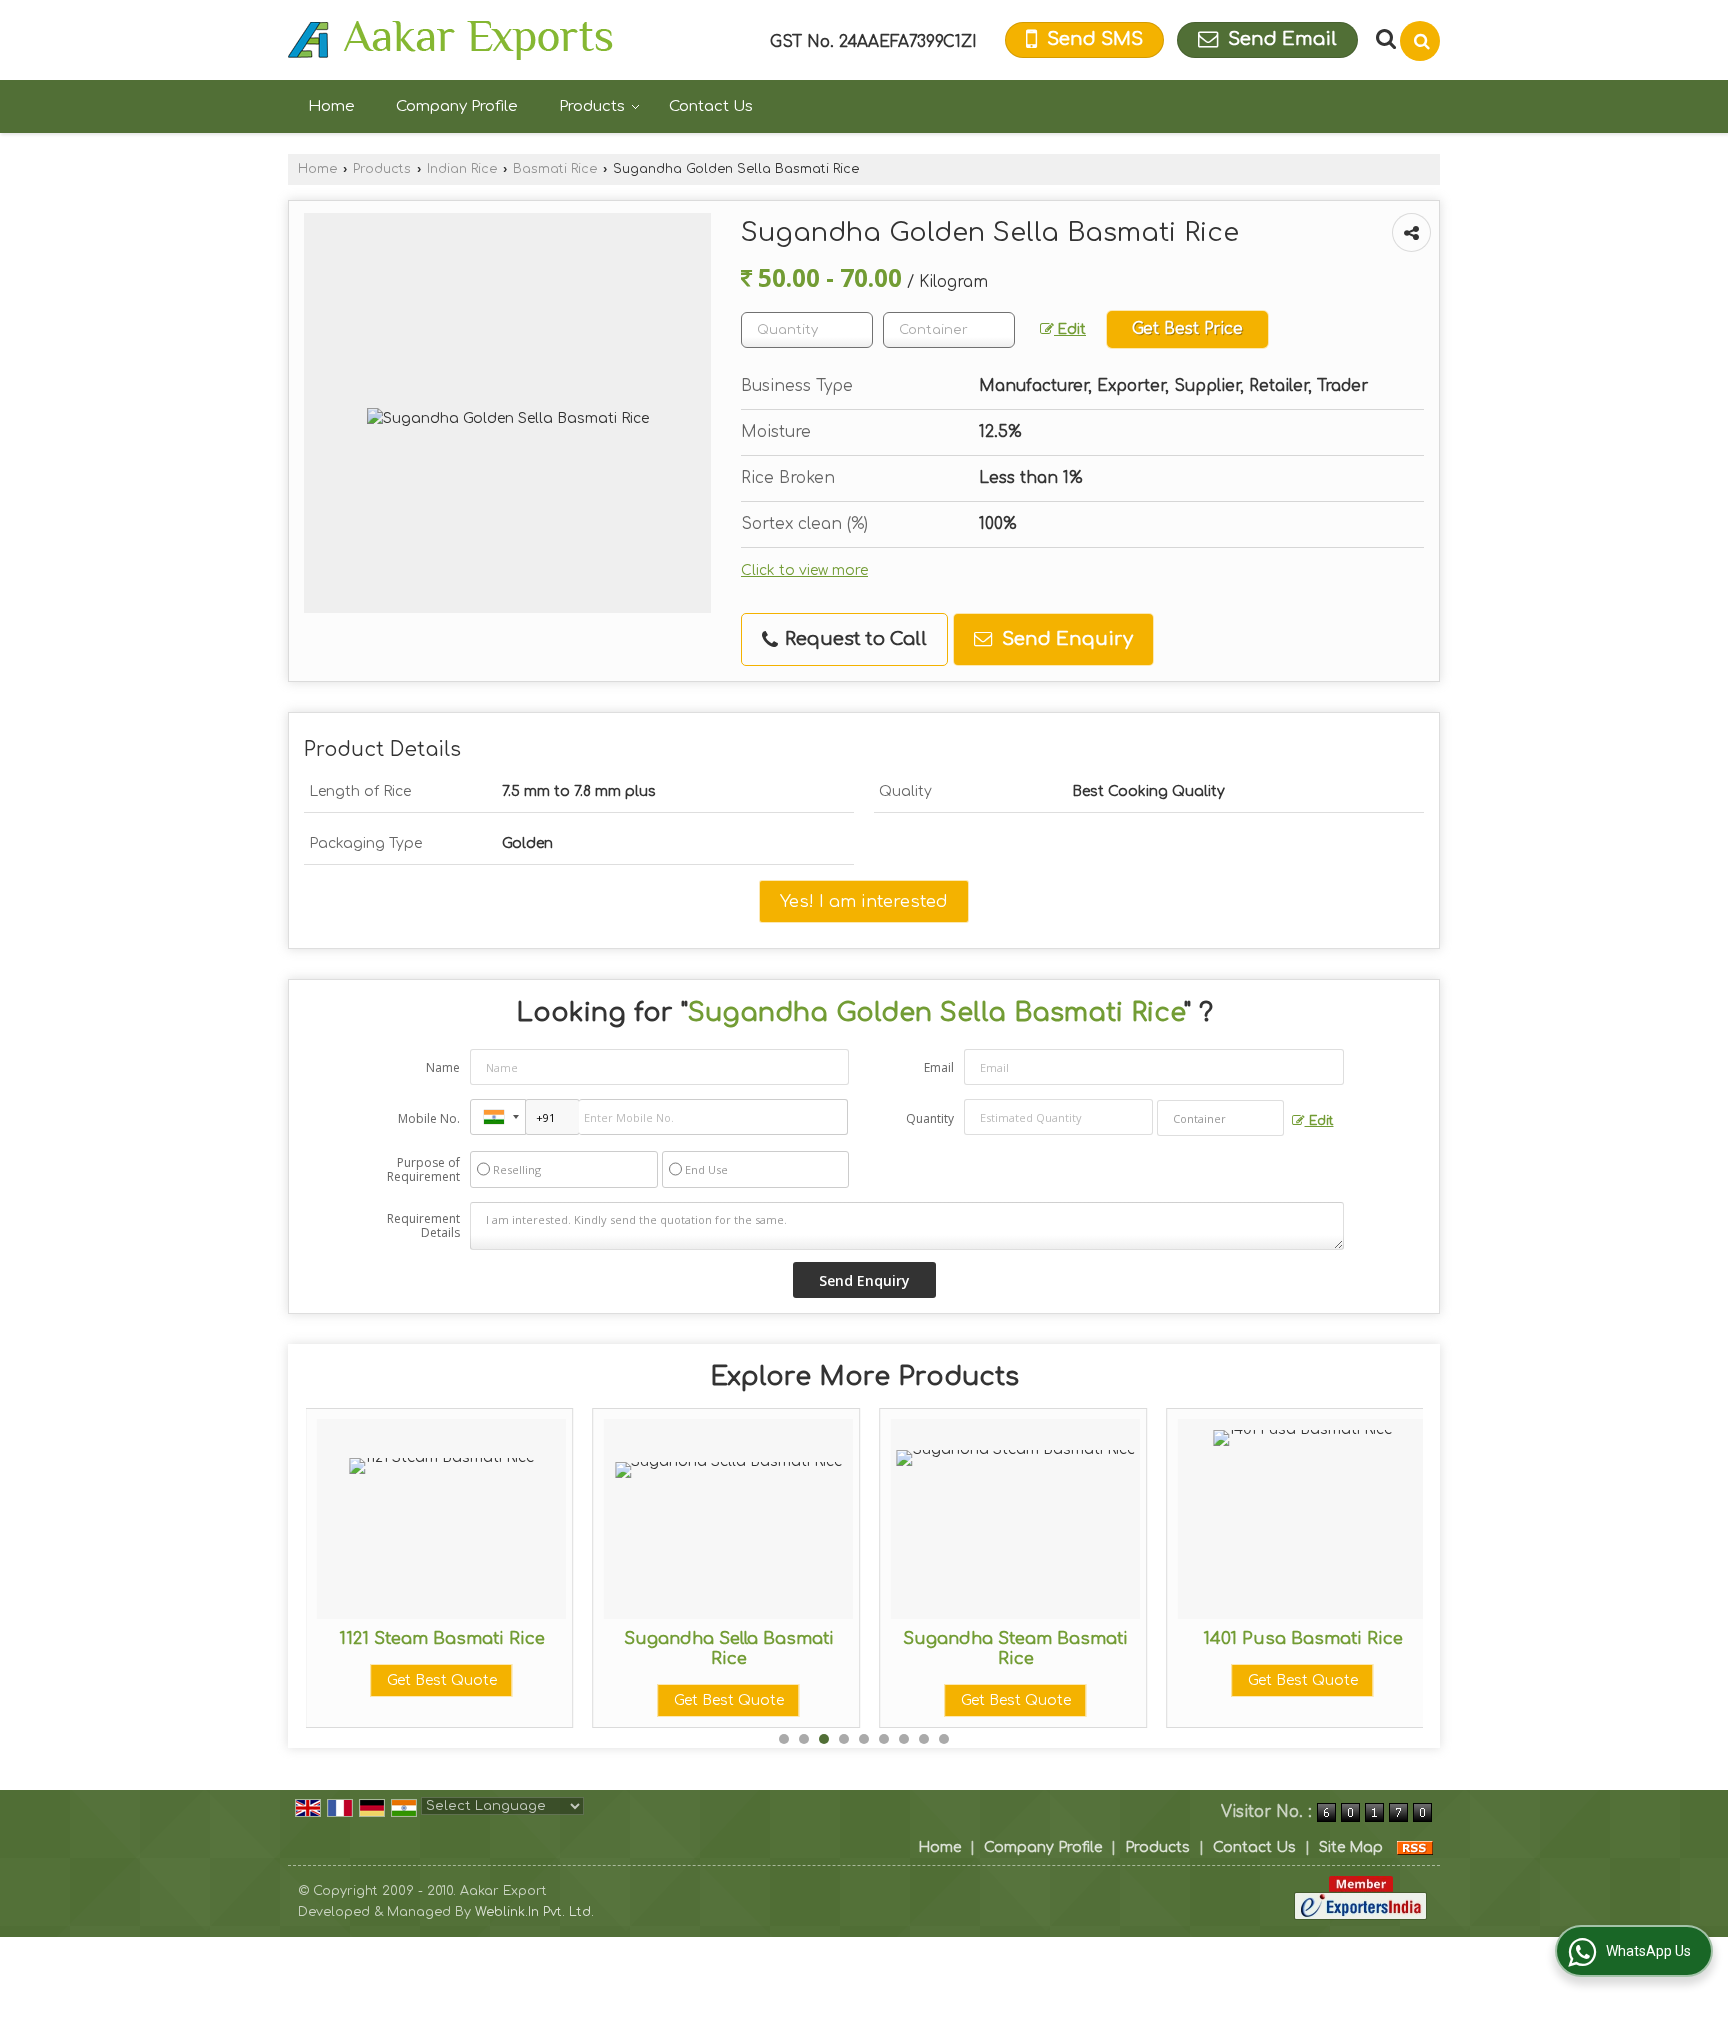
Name (443, 1067)
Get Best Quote (442, 1680)
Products (592, 106)
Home (331, 106)
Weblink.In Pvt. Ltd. (534, 1912)
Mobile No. (429, 1118)
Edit (1070, 329)
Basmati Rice (555, 169)
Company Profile (457, 106)
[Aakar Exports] (450, 40)
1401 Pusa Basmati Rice (1303, 1638)
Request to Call (853, 639)
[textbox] (949, 330)
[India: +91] (498, 1117)
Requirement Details (423, 1226)
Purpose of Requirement (423, 1170)
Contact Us (711, 106)
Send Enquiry (1065, 639)
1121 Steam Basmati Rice (442, 1638)
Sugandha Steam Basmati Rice (1015, 1648)
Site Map (1351, 1847)
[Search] (1420, 41)
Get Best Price (1187, 329)
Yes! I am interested (864, 901)
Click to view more (804, 570)
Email (939, 1067)
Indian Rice (462, 169)
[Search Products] (1383, 39)
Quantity (930, 1118)
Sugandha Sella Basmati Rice (729, 1648)
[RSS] (1415, 1847)
